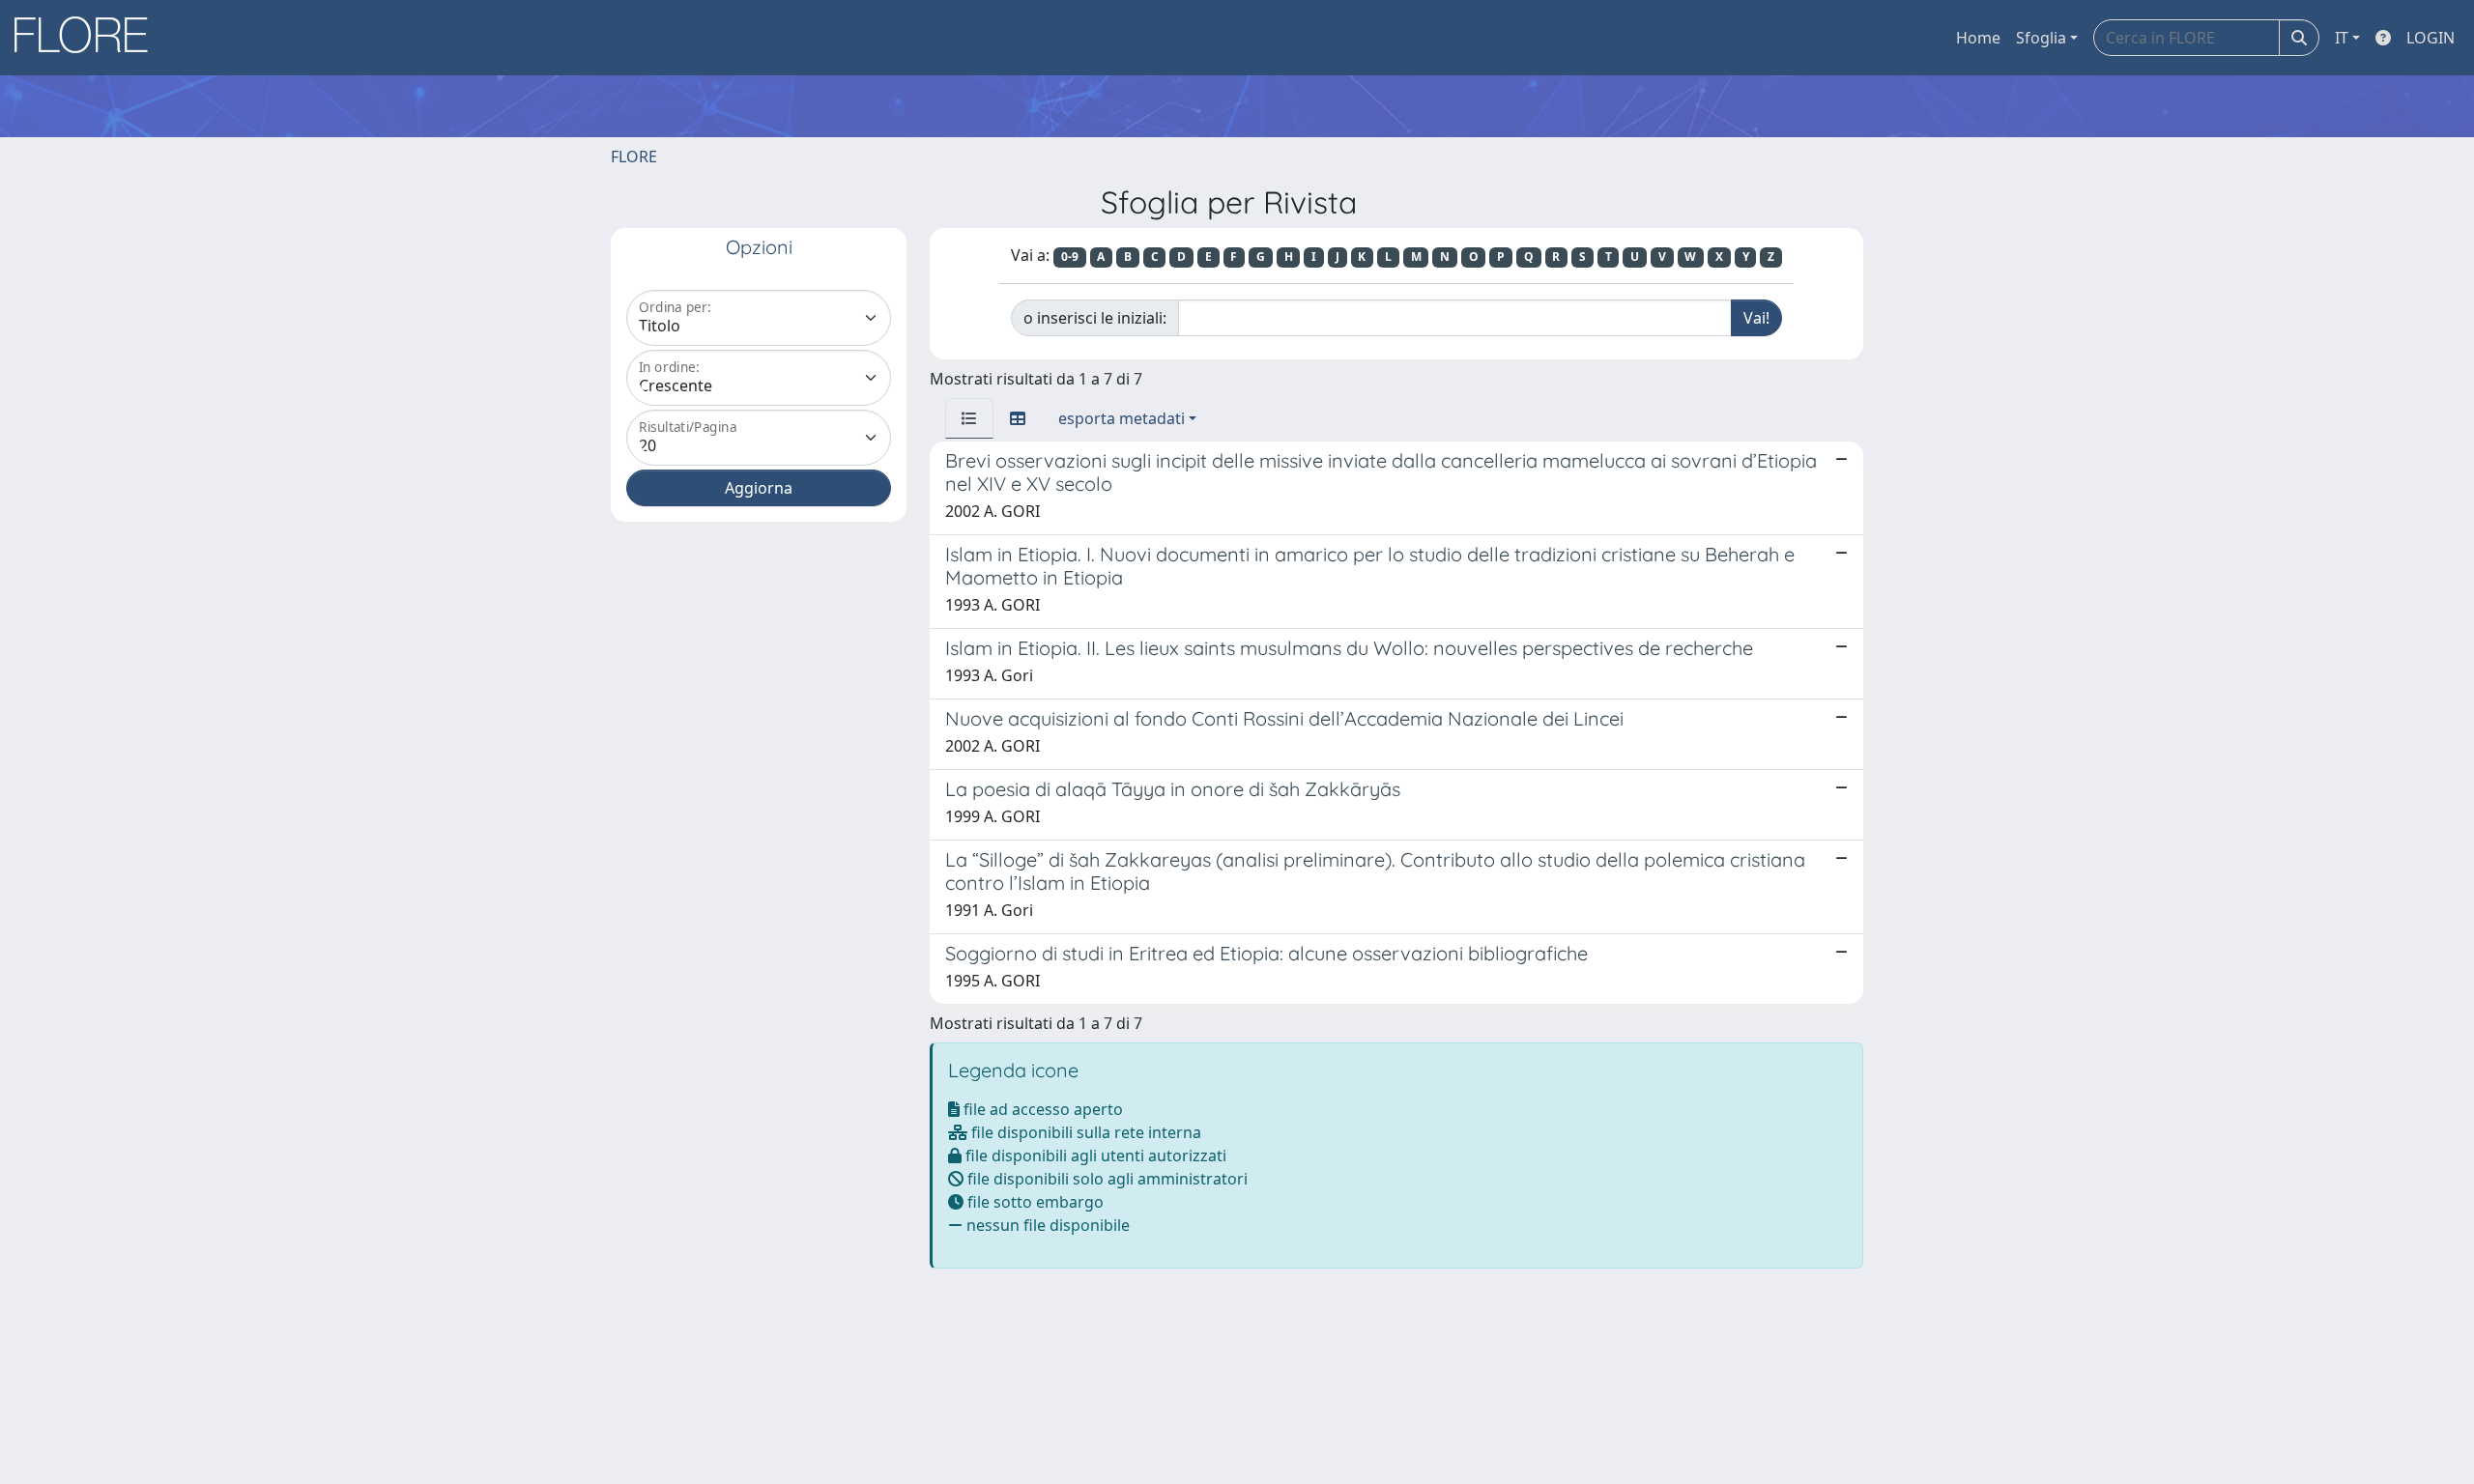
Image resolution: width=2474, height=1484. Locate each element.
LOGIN (2431, 38)
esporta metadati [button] (1122, 418)
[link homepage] (88, 38)
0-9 (1070, 257)
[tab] (969, 418)
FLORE (634, 157)
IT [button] (2342, 38)
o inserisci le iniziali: (1095, 318)
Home (1978, 38)
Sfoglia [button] (2041, 38)
